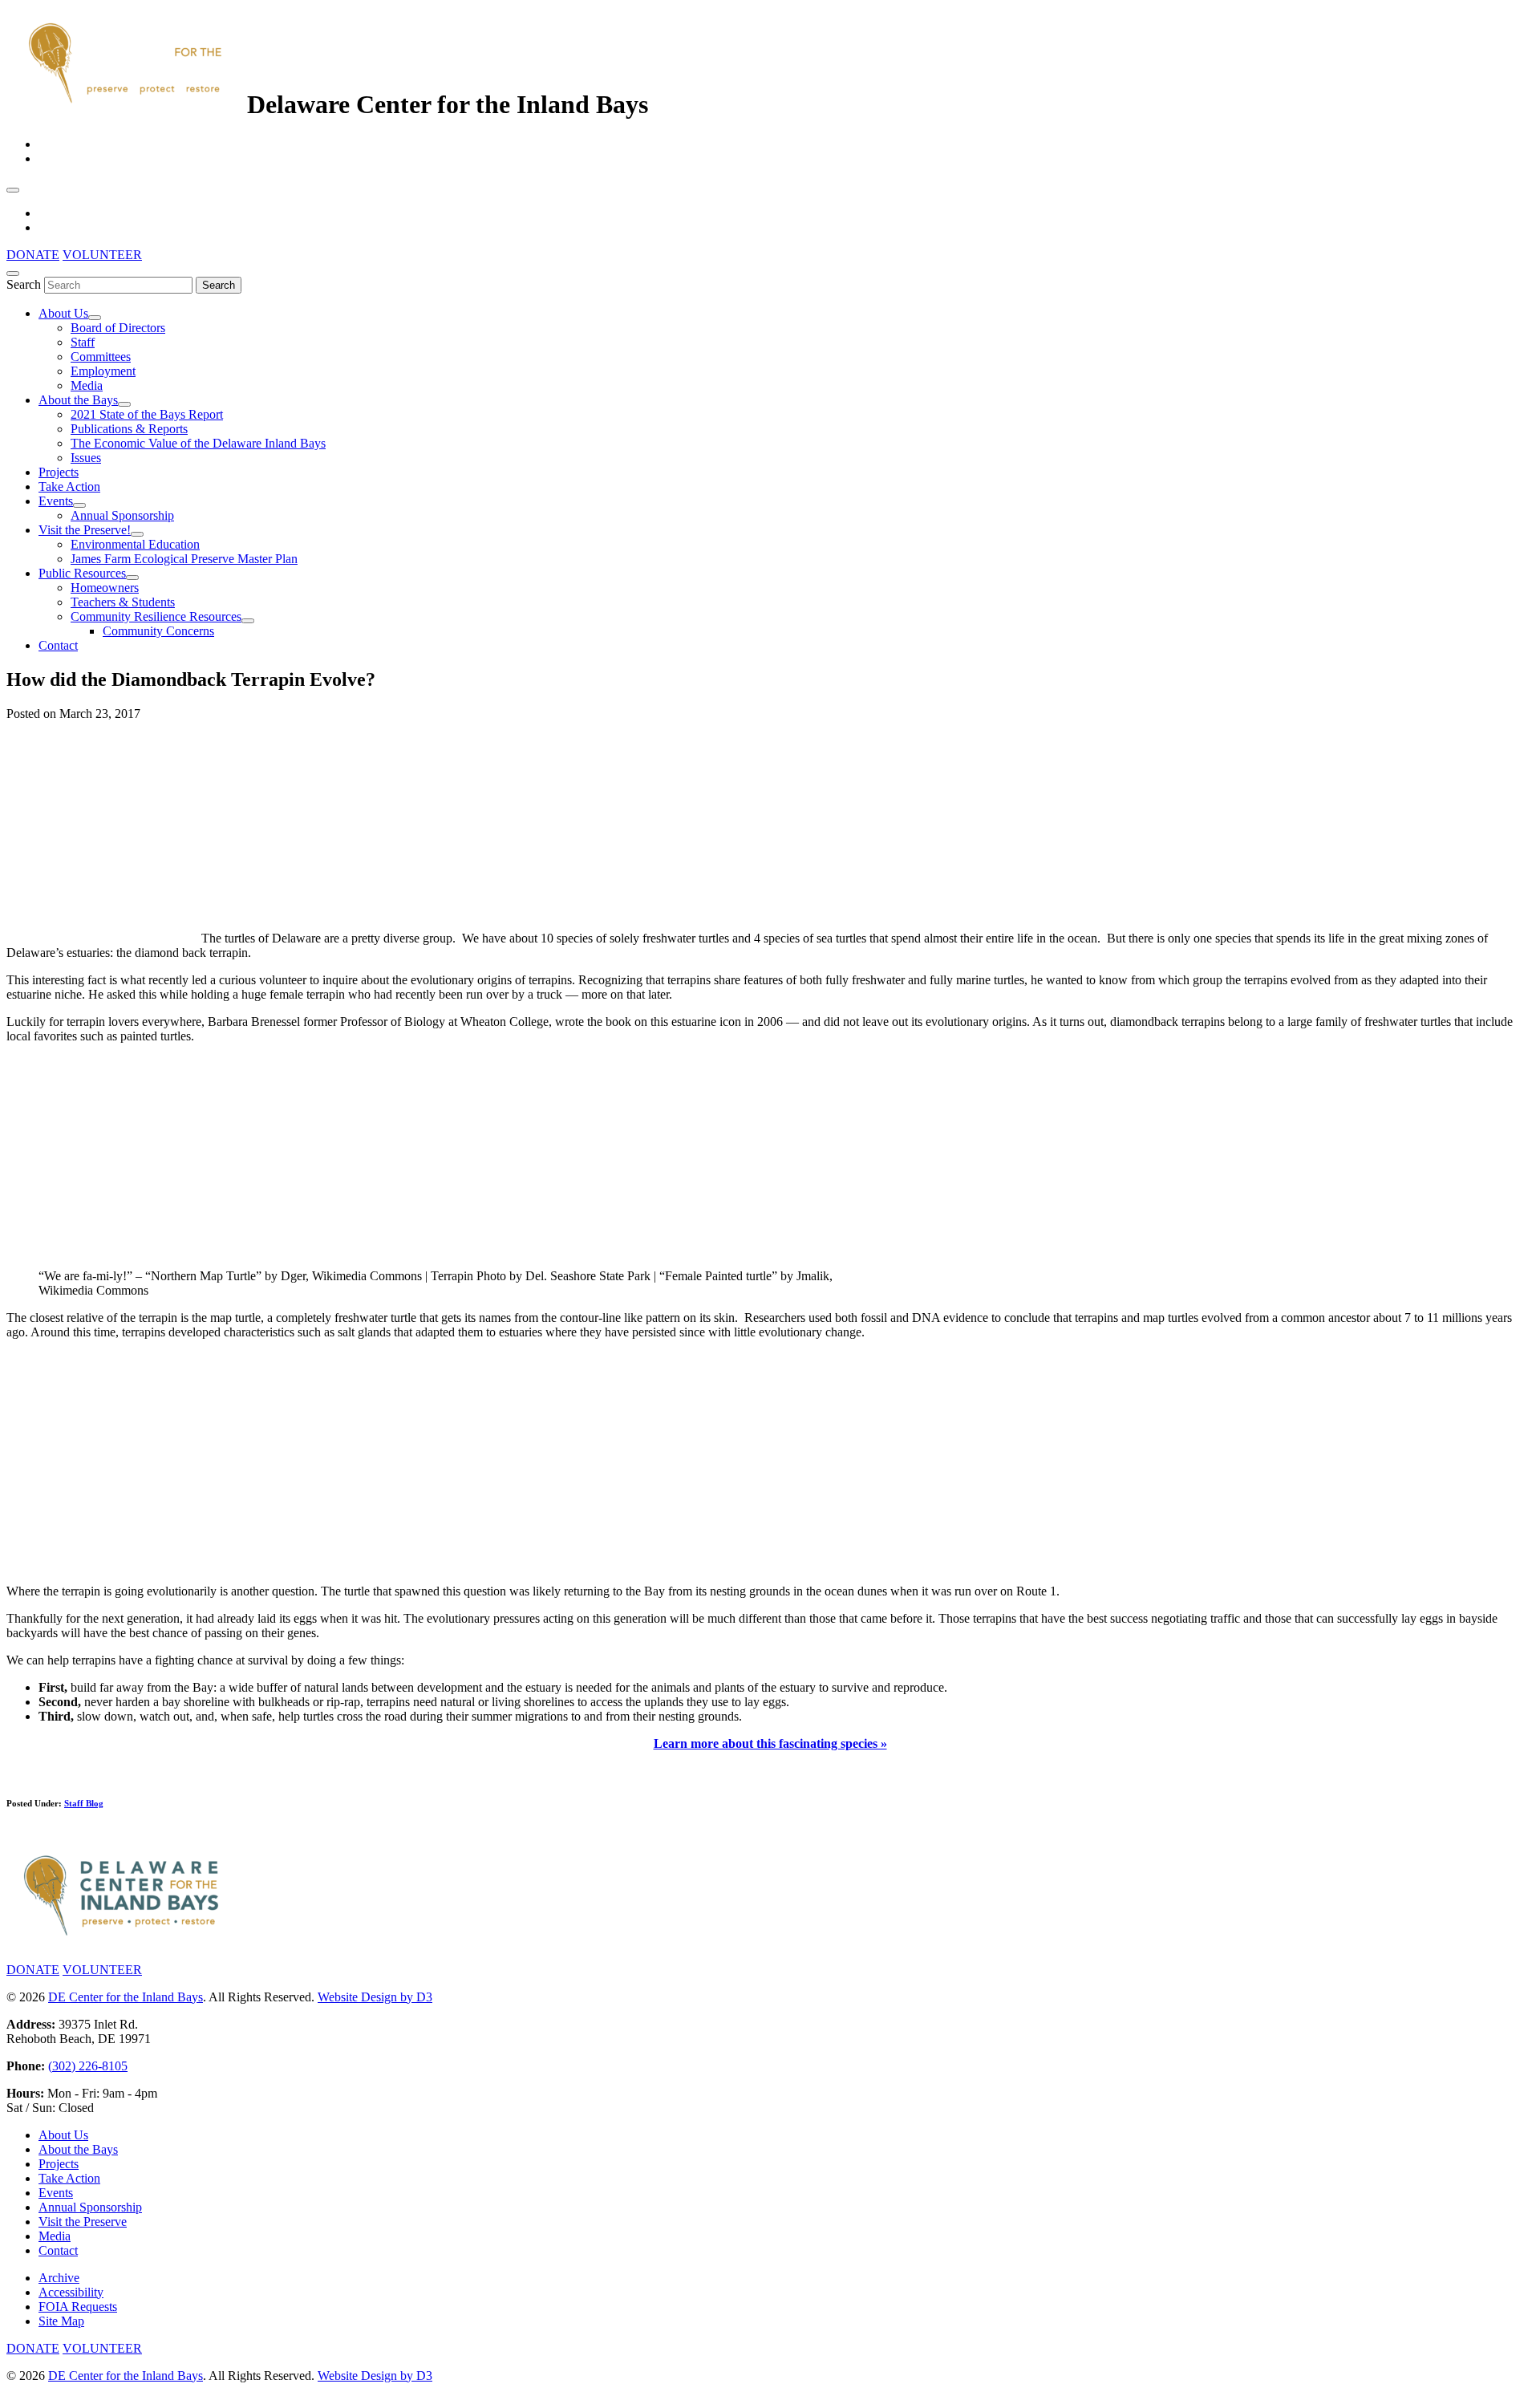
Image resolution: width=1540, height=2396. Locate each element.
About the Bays (78, 400)
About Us (63, 313)
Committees (101, 357)
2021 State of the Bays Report (147, 414)
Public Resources (82, 573)
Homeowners (105, 588)
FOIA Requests (78, 2307)
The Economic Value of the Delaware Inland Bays (198, 443)
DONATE (33, 255)
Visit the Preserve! (85, 530)
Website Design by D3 (375, 1997)
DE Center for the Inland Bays (126, 1997)
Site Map (61, 2321)
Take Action (69, 486)
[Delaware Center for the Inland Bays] (127, 104)
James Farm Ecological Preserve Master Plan (184, 559)
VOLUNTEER (102, 255)
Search (24, 284)
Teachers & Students (123, 602)
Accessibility (71, 2292)
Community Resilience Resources (156, 616)
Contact (58, 645)
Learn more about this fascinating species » (770, 1743)
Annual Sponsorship (122, 515)
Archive (59, 2278)
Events (56, 501)
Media (87, 385)
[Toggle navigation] (13, 190)
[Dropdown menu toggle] (95, 318)
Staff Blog (84, 1803)
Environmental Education (135, 544)
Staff (83, 342)
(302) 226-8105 (88, 2066)
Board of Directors (118, 328)
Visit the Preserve (83, 2222)
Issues (86, 458)
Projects (59, 472)
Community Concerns (158, 631)
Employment (103, 371)
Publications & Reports (129, 429)
